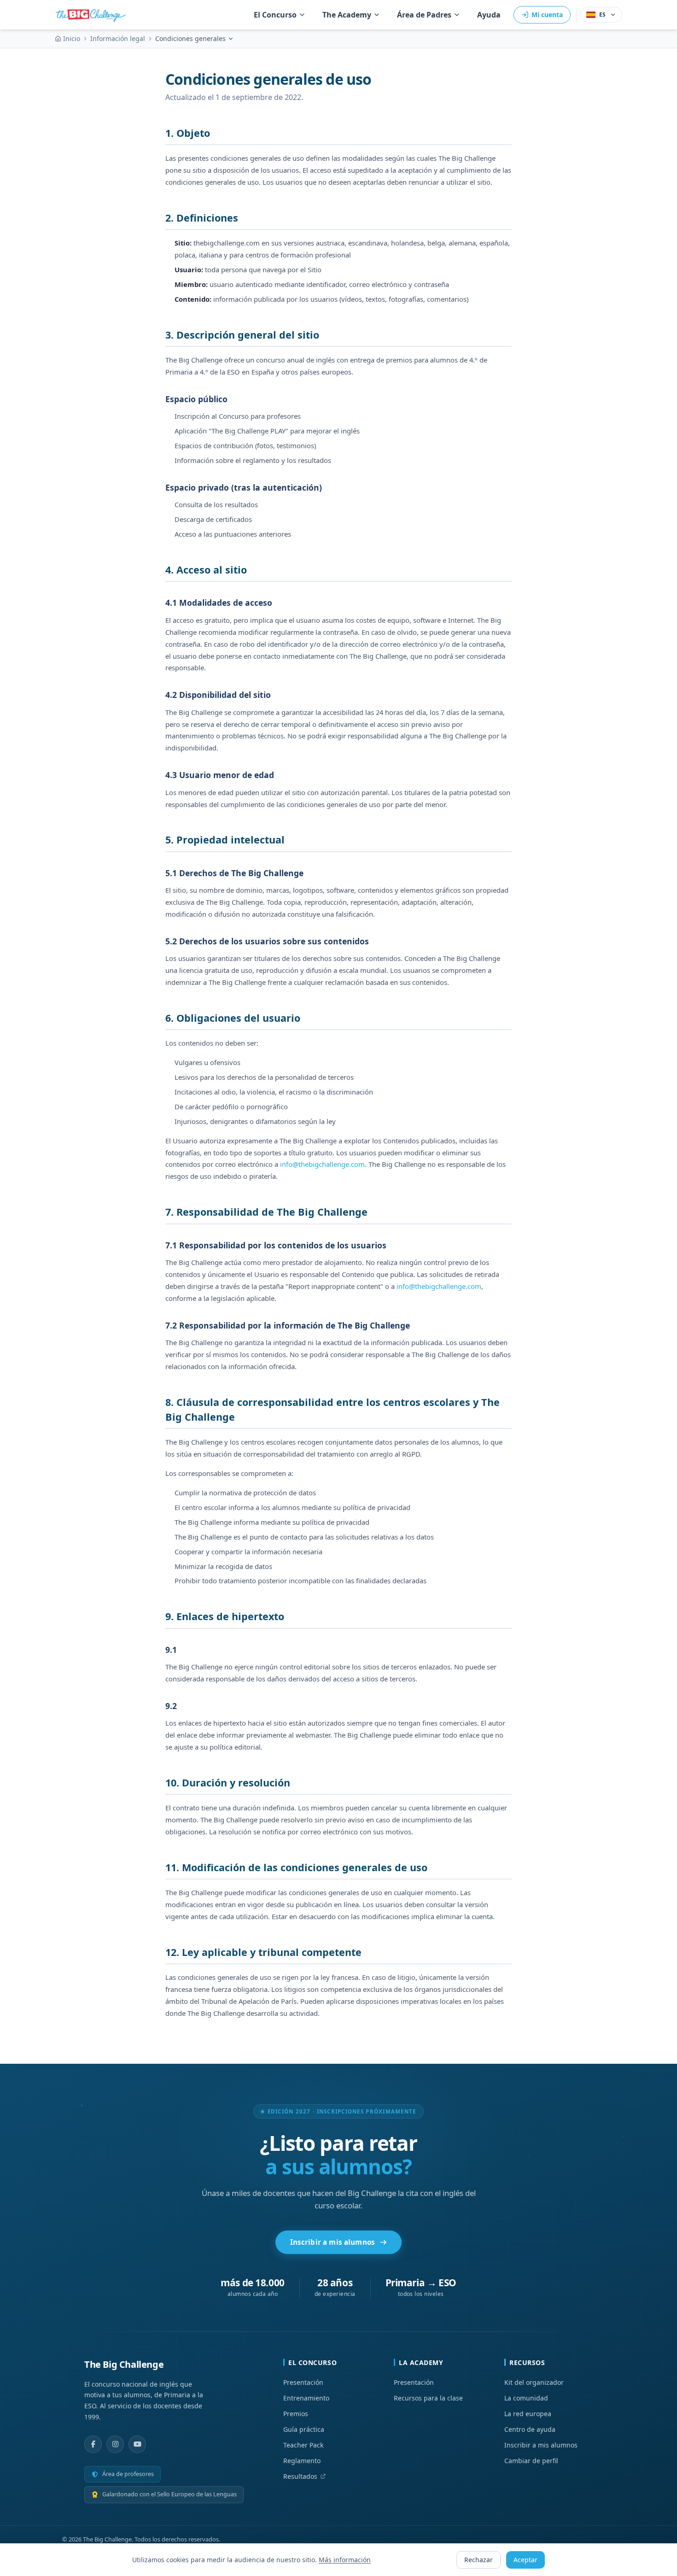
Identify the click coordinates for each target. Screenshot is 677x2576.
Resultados (300, 2476)
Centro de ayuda (530, 2429)
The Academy (347, 15)
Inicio (72, 38)
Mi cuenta (547, 15)
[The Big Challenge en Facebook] (93, 2444)
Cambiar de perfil (531, 2461)
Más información (345, 2560)
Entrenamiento (306, 2398)
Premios (296, 2414)
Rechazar (479, 2560)
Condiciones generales (190, 38)
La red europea (528, 2414)
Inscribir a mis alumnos (333, 2242)
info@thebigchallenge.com (322, 1164)
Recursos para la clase (428, 2398)
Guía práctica (304, 2429)
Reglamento (302, 2461)
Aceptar (525, 2560)
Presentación (303, 2382)
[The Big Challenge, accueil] (93, 15)
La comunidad (526, 2398)
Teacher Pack (303, 2445)
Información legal (118, 38)
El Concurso (275, 15)
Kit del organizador (534, 2382)
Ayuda (489, 15)
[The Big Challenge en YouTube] (137, 2444)
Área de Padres (424, 15)
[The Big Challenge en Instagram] (115, 2444)
